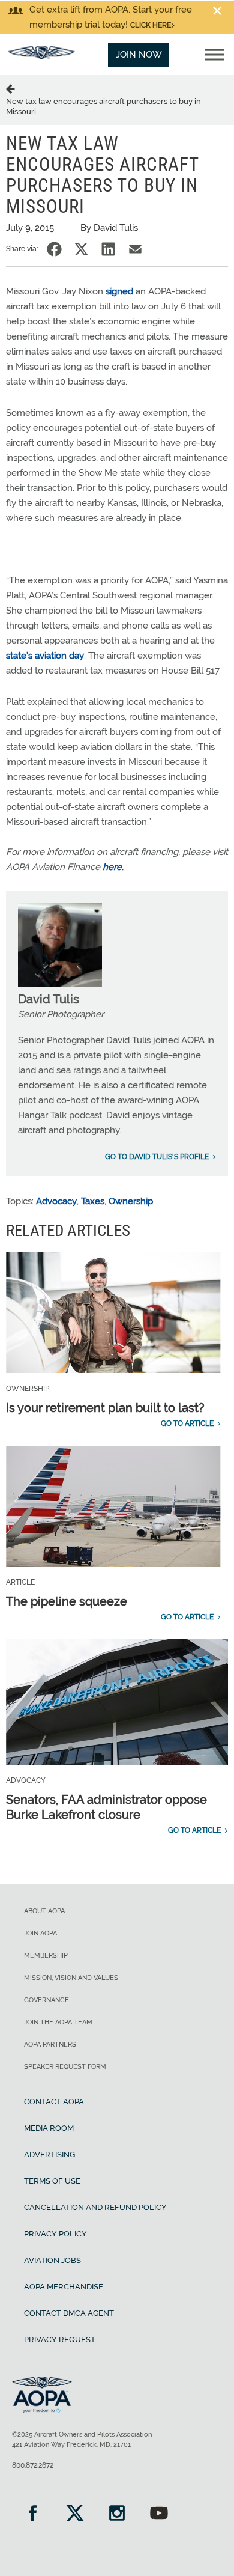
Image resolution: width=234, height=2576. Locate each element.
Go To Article (187, 1423)
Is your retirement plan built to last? (105, 1408)
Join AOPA (40, 1933)
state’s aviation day (45, 656)
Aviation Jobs (52, 2260)
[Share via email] (135, 249)
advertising (49, 2154)
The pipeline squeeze (67, 1601)
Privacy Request (60, 2340)
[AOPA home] (41, 56)
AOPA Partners (50, 2045)
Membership (46, 1956)
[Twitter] (75, 2514)
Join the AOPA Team (58, 2022)
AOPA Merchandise (64, 2287)
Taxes (93, 1201)
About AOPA (44, 1911)
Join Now (139, 55)
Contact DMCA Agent (69, 2313)
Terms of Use (52, 2181)
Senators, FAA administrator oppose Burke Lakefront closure (106, 1807)
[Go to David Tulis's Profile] (60, 984)
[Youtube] (159, 2514)
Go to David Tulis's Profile (157, 1157)
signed (119, 291)
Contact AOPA (54, 2102)
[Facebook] (33, 2514)
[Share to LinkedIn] (108, 249)
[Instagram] (117, 2514)
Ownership (131, 1201)
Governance (46, 2000)
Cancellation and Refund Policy (95, 2207)
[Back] (13, 88)
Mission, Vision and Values (71, 1978)
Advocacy (56, 1201)
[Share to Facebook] (54, 249)
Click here (151, 25)
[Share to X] (81, 249)
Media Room (49, 2128)
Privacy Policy (55, 2234)
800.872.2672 (33, 2465)
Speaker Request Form (65, 2067)
